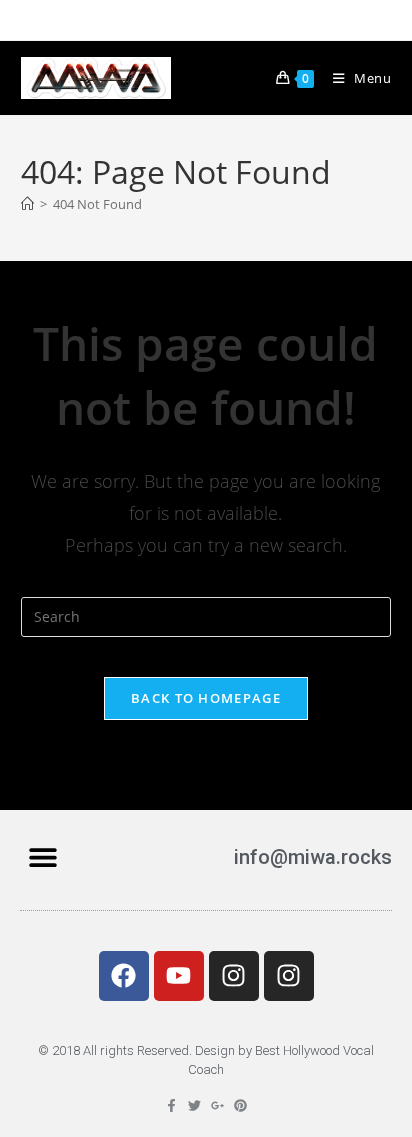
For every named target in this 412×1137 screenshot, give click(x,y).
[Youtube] (179, 976)
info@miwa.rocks (313, 857)
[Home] (27, 204)
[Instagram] (234, 976)
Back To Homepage (206, 698)
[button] (42, 857)
